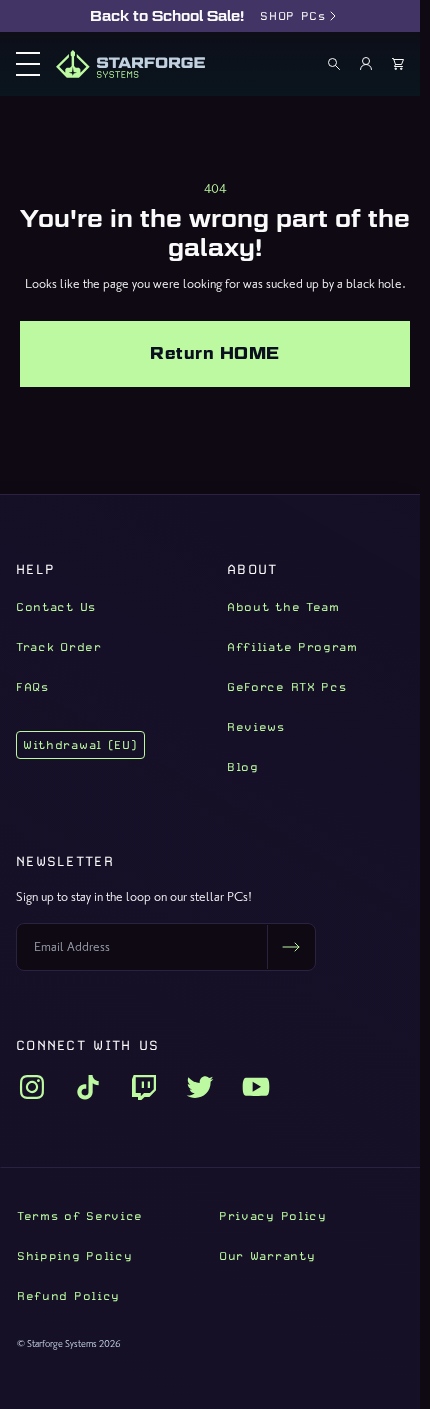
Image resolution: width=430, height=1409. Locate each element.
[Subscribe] (291, 947)
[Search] (334, 64)
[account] (366, 64)
